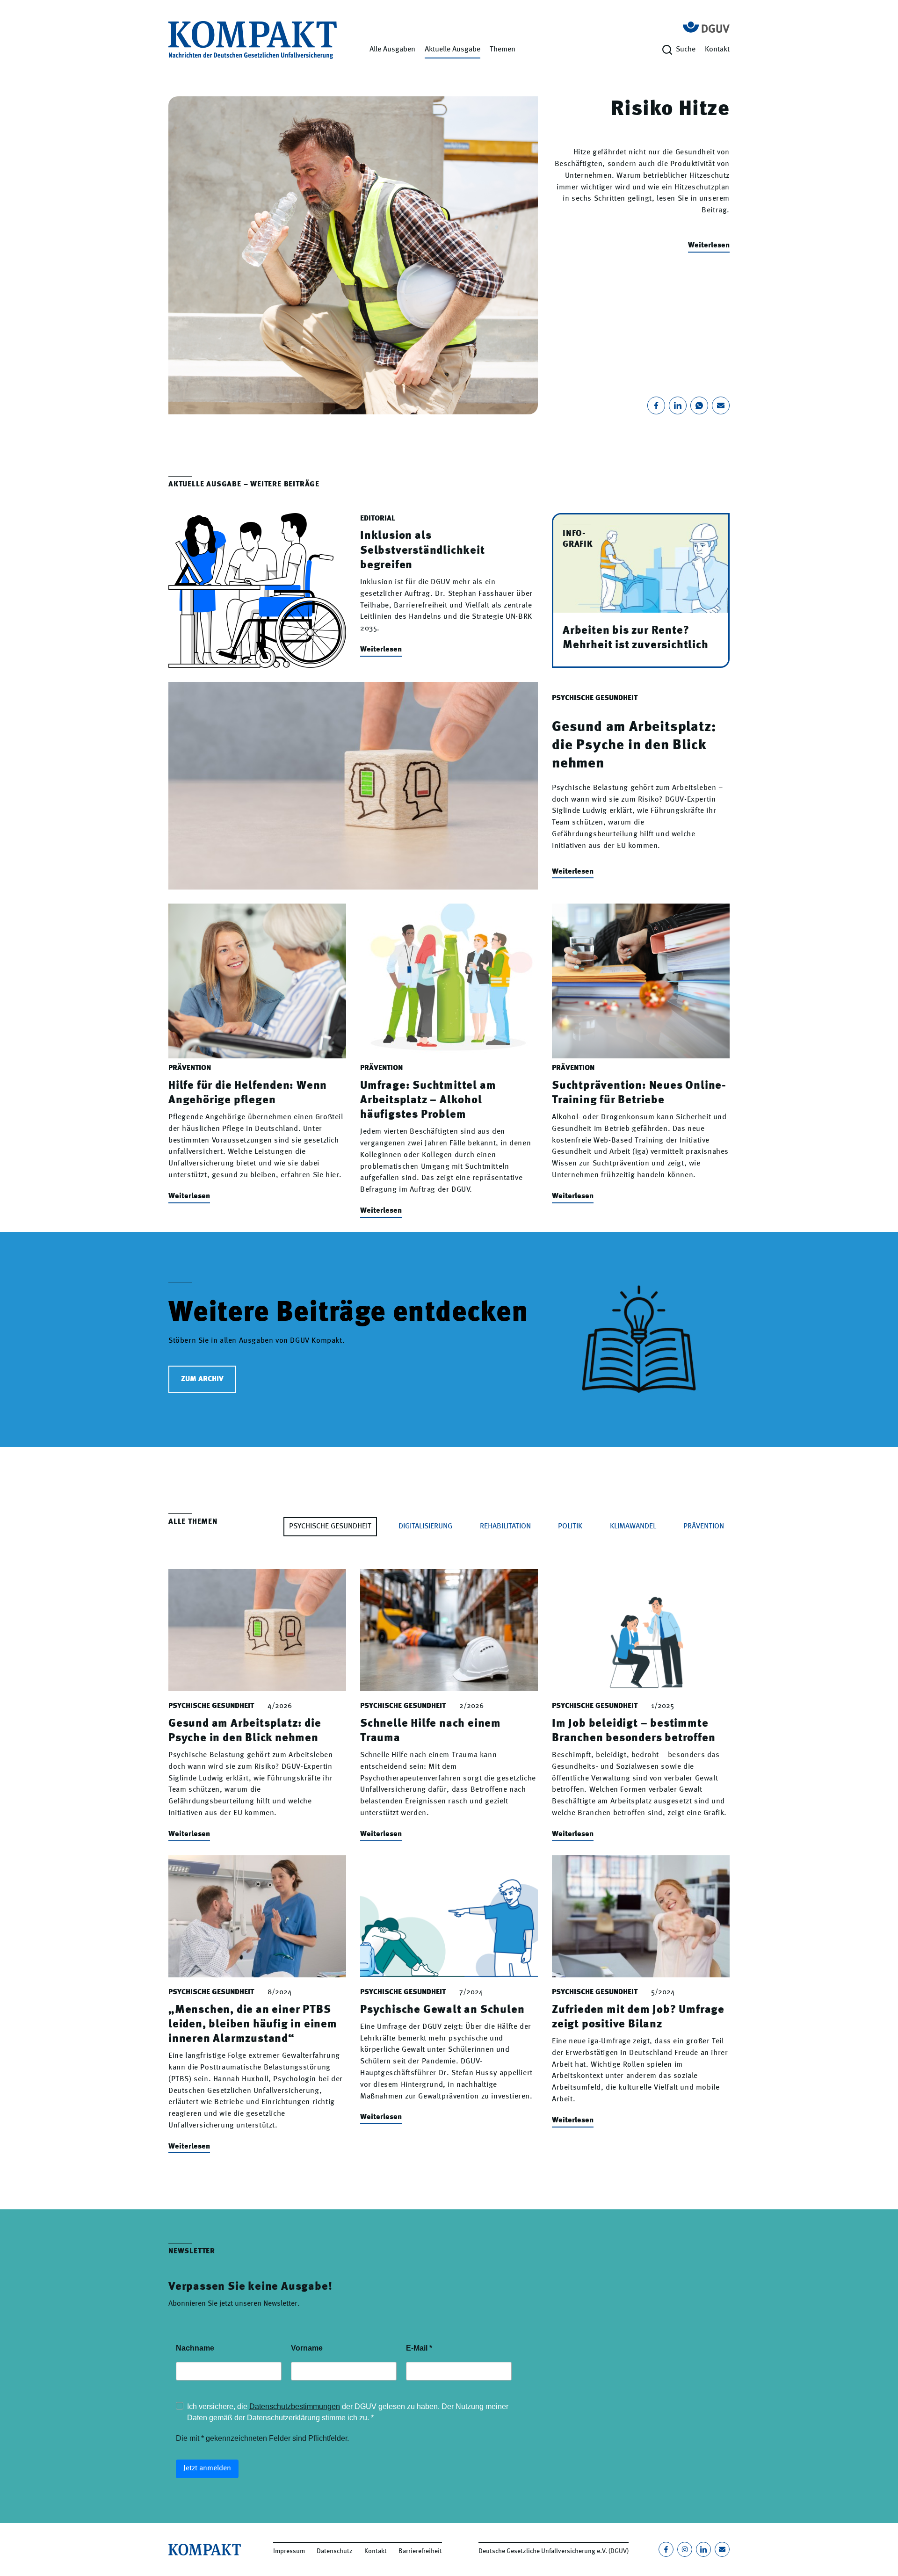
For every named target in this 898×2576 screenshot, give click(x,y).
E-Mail (419, 2348)
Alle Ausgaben (392, 50)
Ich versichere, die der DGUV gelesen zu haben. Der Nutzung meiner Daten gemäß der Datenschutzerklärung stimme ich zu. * (348, 2412)
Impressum (289, 2551)
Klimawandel (633, 1527)
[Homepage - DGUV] (706, 27)
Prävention (704, 1527)
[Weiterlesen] (353, 255)
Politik (570, 1527)
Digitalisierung (425, 1527)
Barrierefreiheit (420, 2551)
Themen (503, 50)
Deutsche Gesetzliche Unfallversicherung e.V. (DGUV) (554, 2551)
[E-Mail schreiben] (722, 2549)
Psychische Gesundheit (330, 1527)
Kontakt (717, 50)
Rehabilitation (505, 1527)
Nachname (195, 2348)
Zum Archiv (202, 1379)
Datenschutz (335, 2551)
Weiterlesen (709, 246)
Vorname (307, 2348)
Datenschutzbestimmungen (295, 2406)
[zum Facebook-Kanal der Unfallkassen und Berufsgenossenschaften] (666, 2549)
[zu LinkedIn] (703, 2549)
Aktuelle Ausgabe (453, 50)
